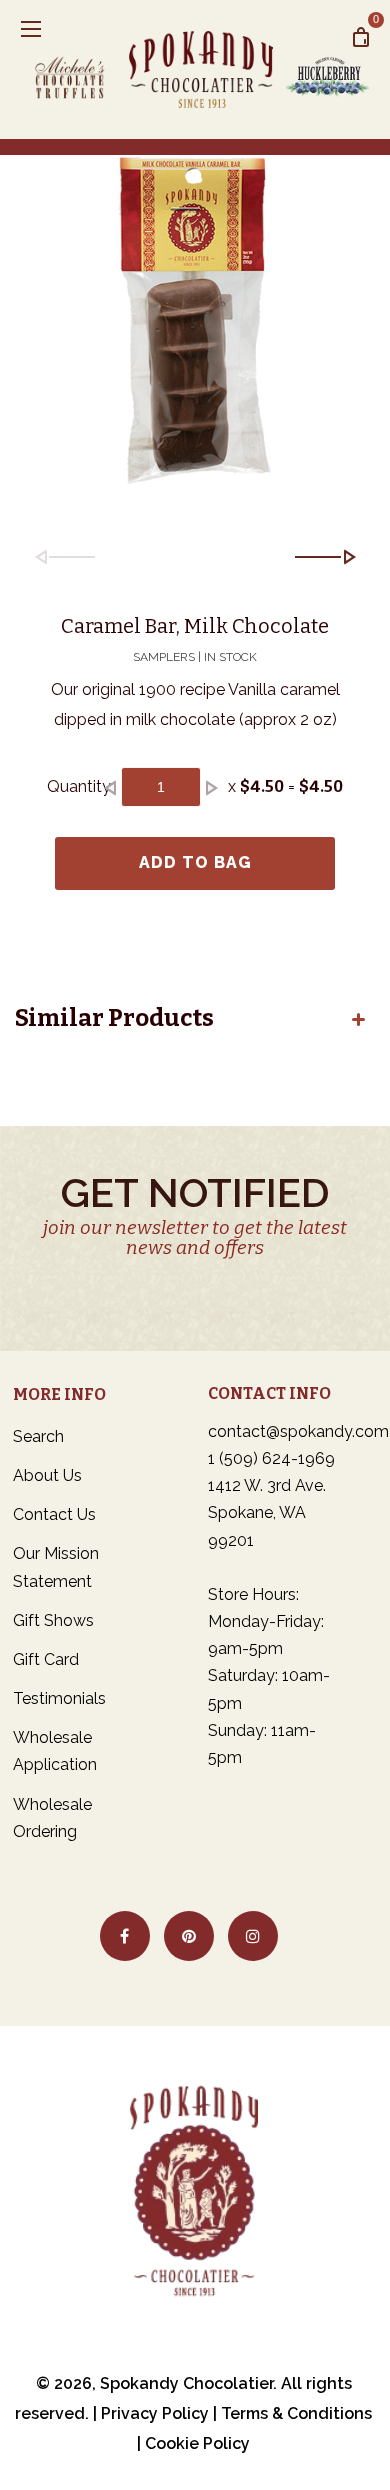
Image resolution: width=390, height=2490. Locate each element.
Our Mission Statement (56, 1567)
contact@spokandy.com (298, 1431)
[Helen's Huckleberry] (327, 69)
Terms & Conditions (296, 2413)
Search (38, 1436)
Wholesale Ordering (52, 1818)
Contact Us (54, 1514)
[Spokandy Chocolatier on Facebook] (125, 1936)
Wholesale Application (55, 1751)
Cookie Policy (197, 2443)
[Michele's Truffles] (77, 69)
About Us (47, 1475)
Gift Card (46, 1659)
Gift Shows (53, 1620)
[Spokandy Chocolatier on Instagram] (253, 1936)
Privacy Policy (155, 2413)
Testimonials (59, 1698)
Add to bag (195, 862)
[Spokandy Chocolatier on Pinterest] (189, 1936)
